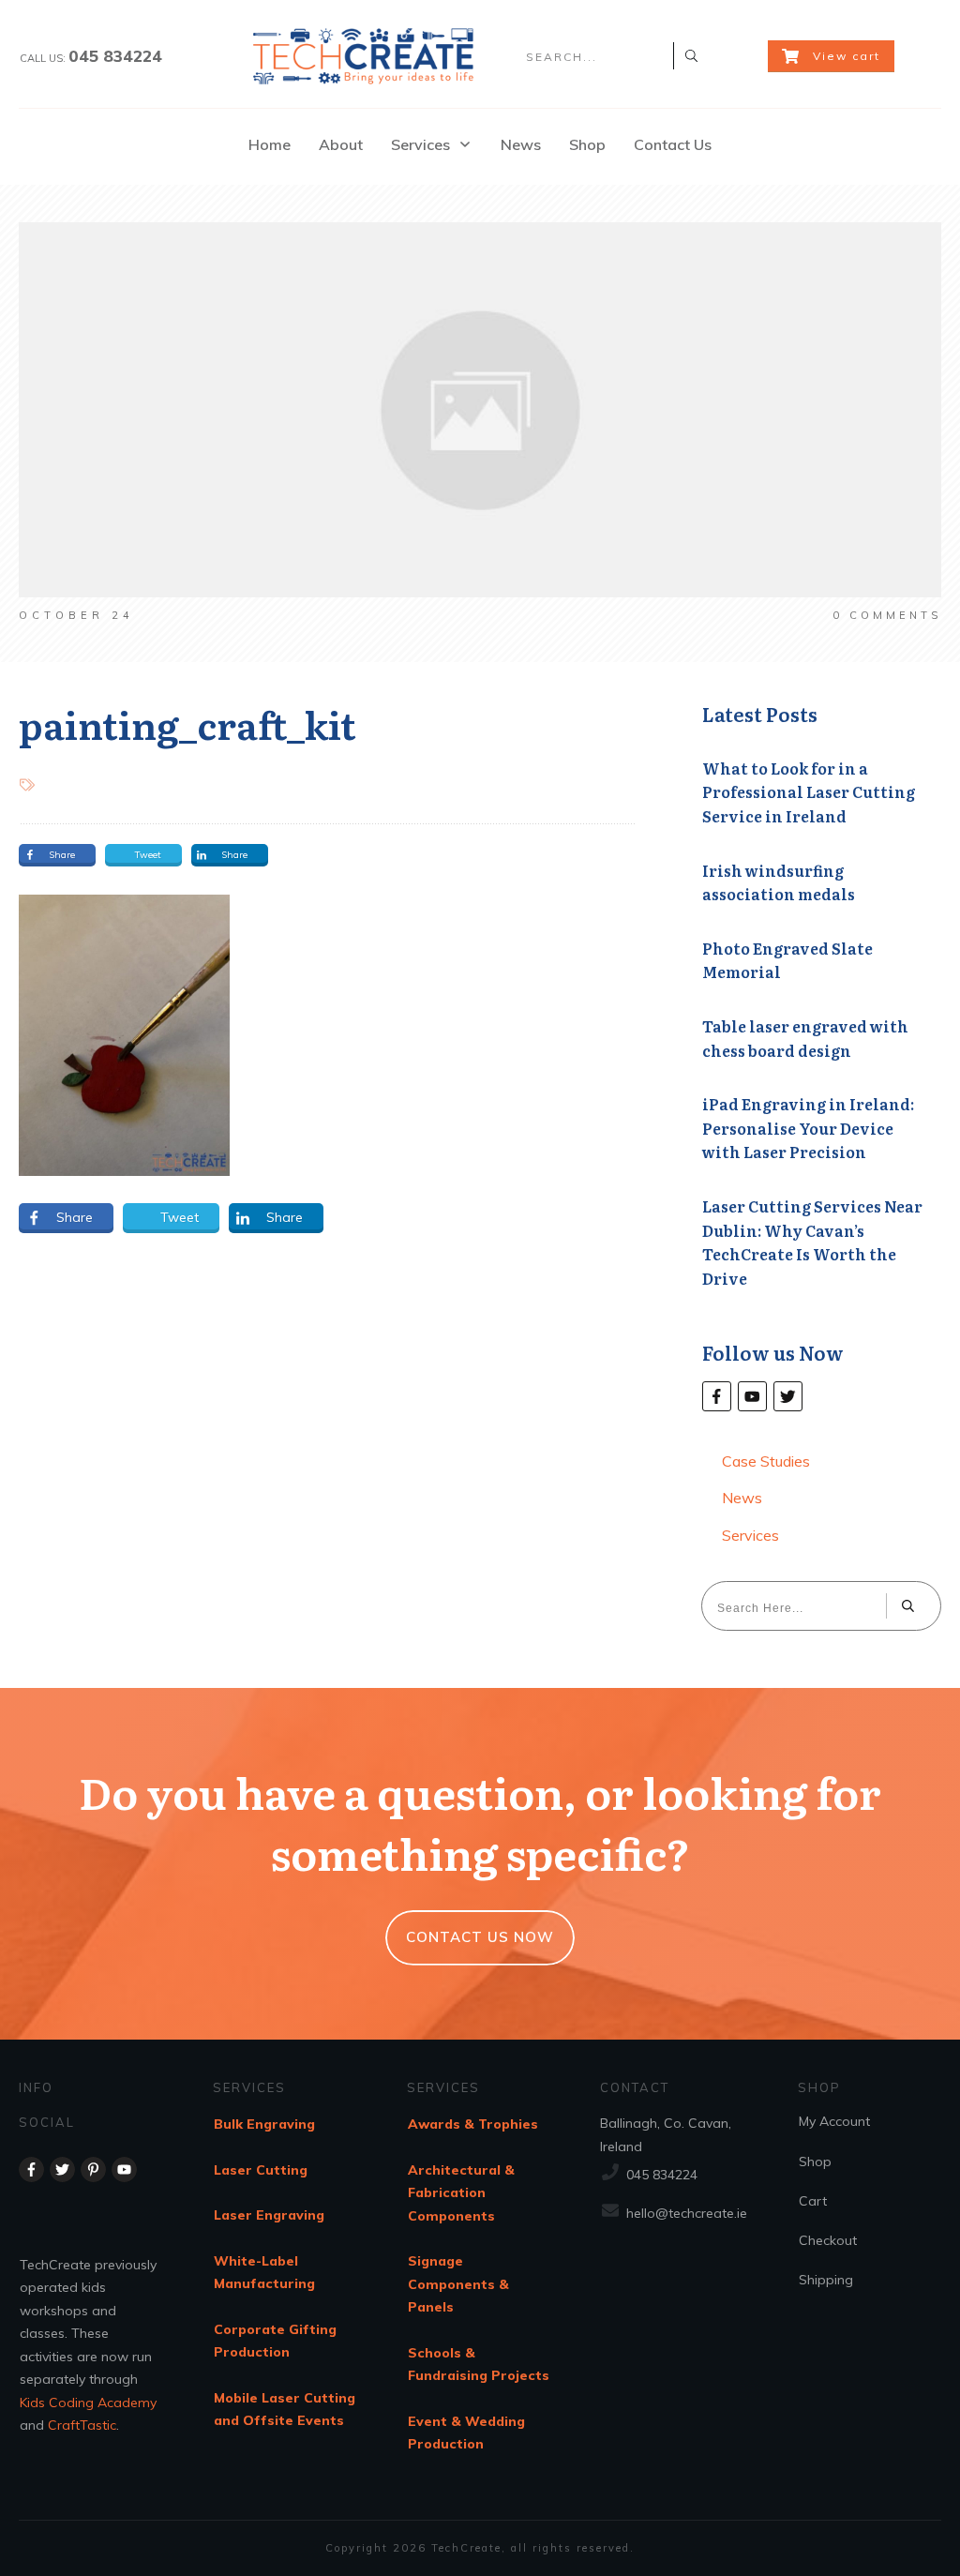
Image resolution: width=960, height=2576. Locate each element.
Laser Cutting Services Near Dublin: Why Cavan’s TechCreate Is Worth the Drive (812, 1242)
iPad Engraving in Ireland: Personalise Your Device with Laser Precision (808, 1128)
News (742, 1498)
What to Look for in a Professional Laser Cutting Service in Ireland (809, 792)
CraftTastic (82, 2425)
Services (750, 1535)
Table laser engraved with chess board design (805, 1038)
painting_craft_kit (187, 723)
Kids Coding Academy (88, 2403)
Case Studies (766, 1461)
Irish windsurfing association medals (779, 882)
